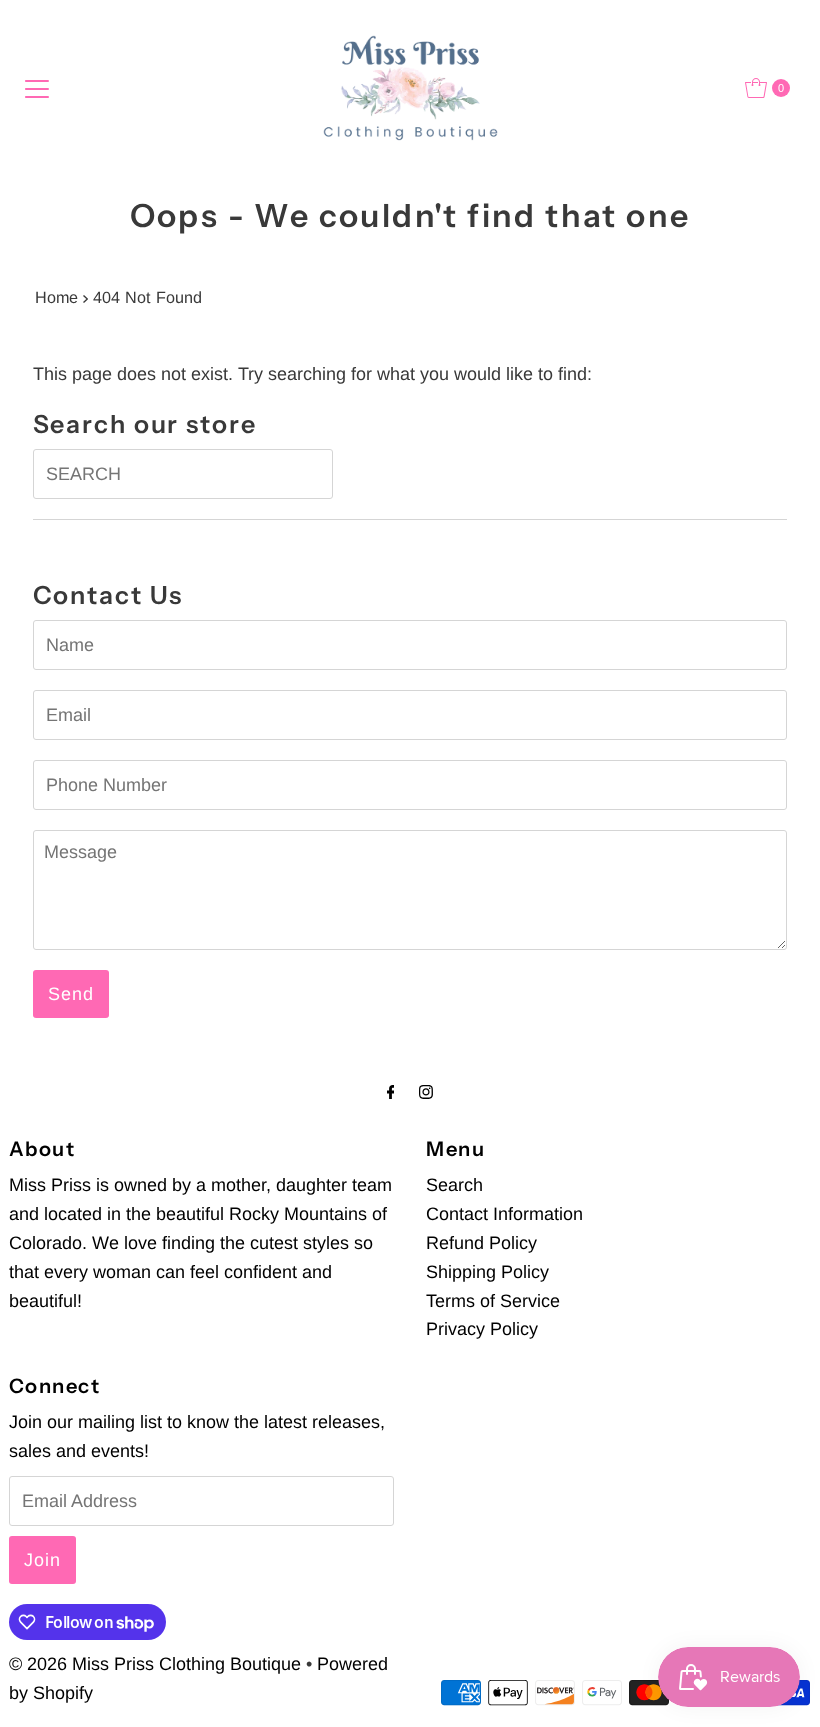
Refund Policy (481, 1243)
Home (56, 297)
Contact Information (504, 1214)
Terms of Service (493, 1301)
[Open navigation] (37, 88)
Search (454, 1185)
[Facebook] (391, 1092)
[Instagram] (426, 1092)
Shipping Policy (487, 1272)
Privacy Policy (482, 1329)
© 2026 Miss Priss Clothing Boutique (155, 1664)
